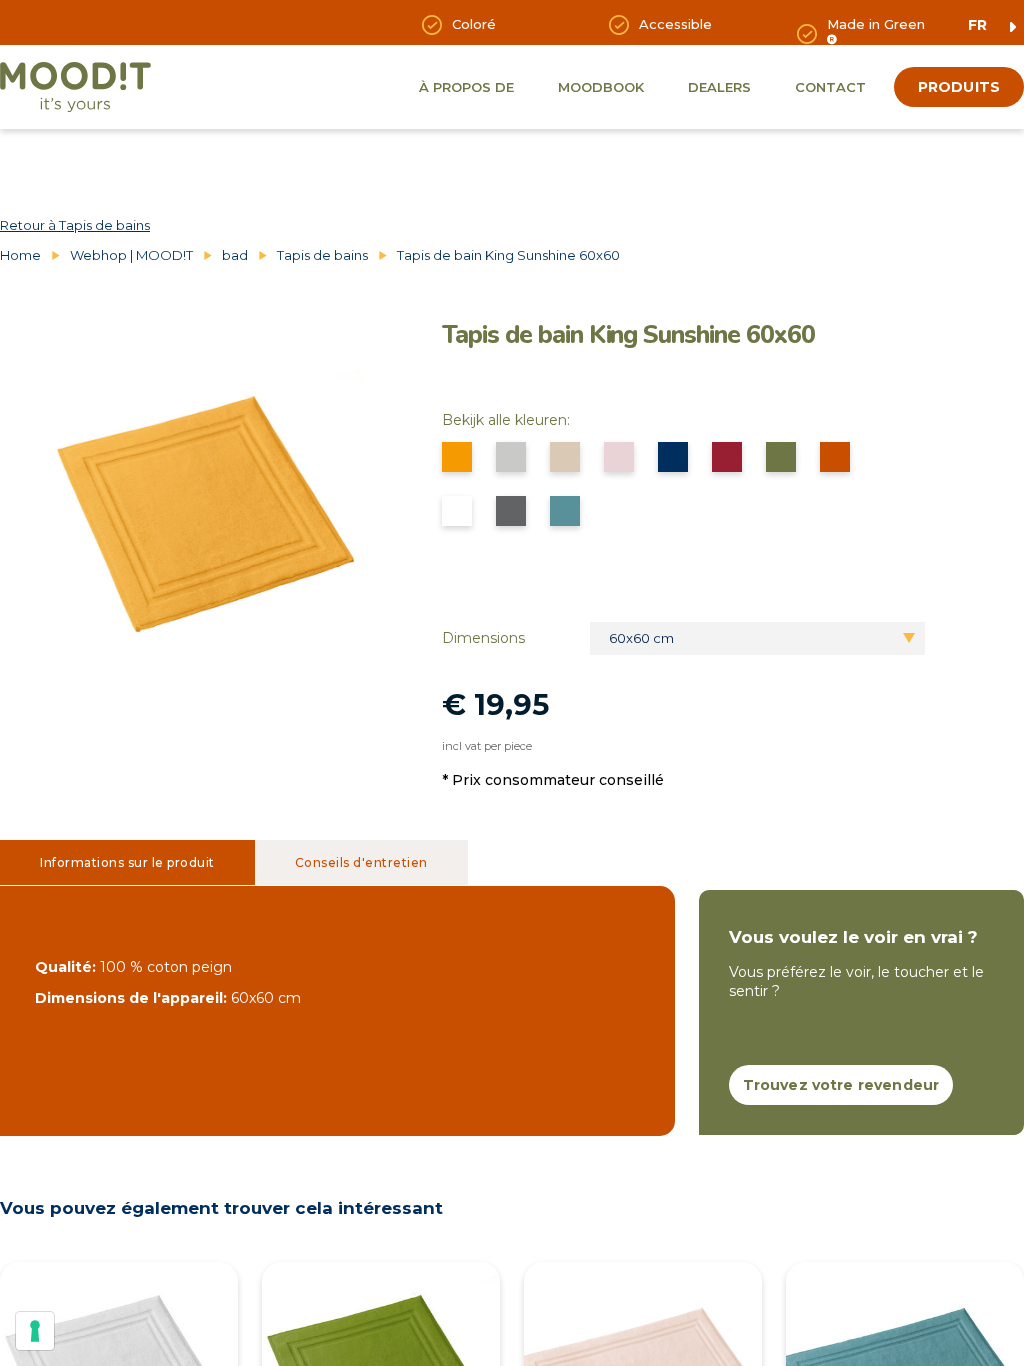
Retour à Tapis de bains (75, 225)
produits (959, 87)
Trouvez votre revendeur (841, 1085)
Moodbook (601, 87)
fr (977, 25)
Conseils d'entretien (361, 862)
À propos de (466, 87)
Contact (830, 87)
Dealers (719, 87)
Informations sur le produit (127, 862)
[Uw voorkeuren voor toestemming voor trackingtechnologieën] (35, 1331)
